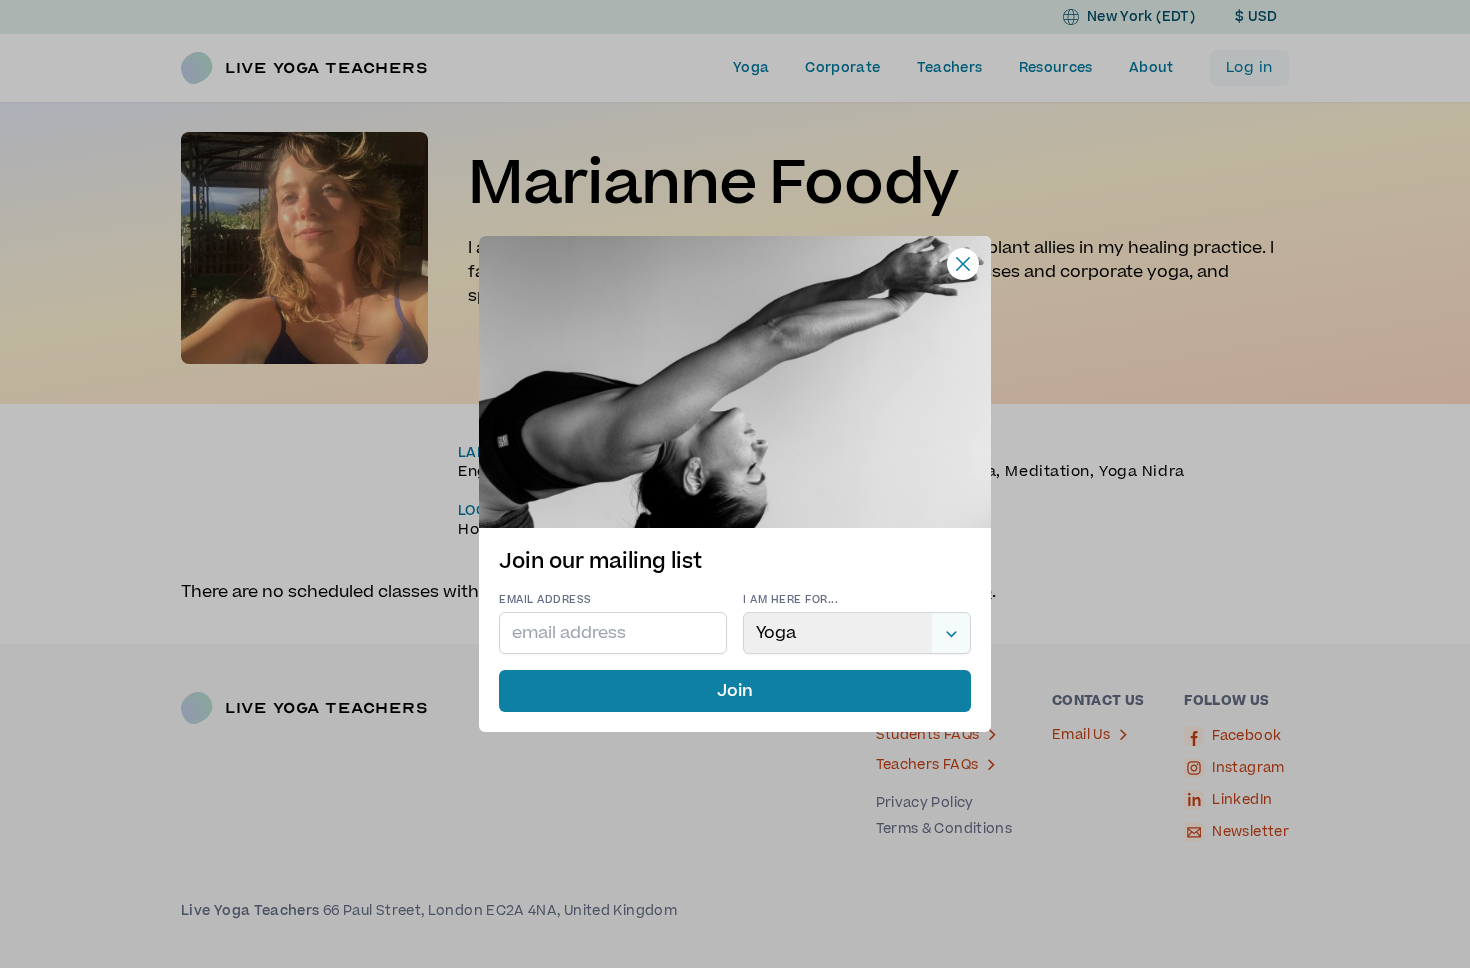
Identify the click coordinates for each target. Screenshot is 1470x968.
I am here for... (790, 599)
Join (735, 691)
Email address (545, 599)
